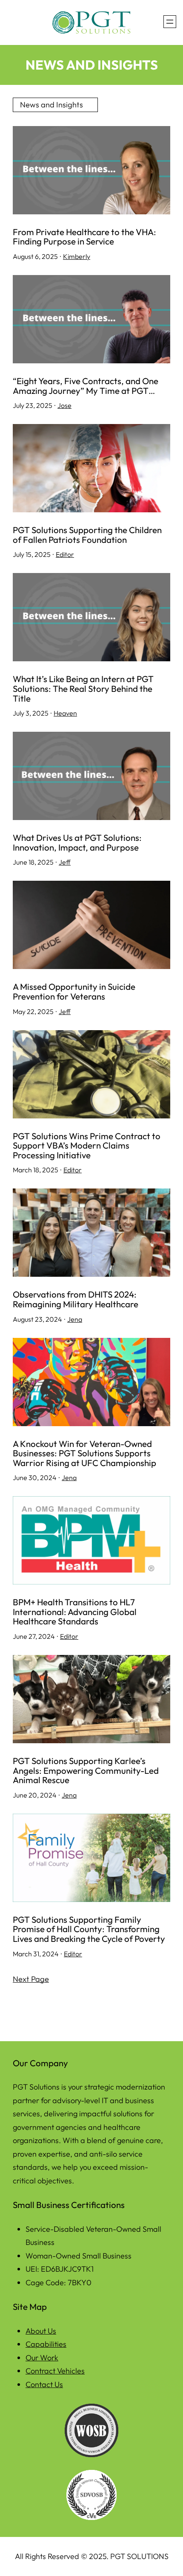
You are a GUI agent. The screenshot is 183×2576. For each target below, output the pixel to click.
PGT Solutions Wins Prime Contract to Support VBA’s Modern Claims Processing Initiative (87, 1146)
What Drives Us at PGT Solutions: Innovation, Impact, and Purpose (77, 842)
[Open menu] (170, 22)
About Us (41, 2331)
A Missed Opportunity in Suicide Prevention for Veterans (74, 991)
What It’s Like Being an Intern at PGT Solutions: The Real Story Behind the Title (83, 688)
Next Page (31, 1979)
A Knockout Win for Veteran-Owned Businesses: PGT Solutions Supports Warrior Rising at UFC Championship (84, 1453)
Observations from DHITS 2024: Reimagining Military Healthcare (76, 1299)
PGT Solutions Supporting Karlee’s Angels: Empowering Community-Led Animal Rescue (86, 1770)
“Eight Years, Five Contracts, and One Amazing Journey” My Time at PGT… (86, 386)
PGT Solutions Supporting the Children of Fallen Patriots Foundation (87, 535)
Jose (64, 405)
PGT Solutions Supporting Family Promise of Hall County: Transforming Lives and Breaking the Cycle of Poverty (89, 1929)
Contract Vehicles (55, 2371)
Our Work (42, 2358)
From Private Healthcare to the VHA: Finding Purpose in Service (84, 237)
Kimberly (77, 256)
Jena (75, 1319)
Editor (65, 554)
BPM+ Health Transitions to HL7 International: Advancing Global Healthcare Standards (75, 1612)
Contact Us (44, 2384)
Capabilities (46, 2344)
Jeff (65, 862)
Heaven (65, 713)
